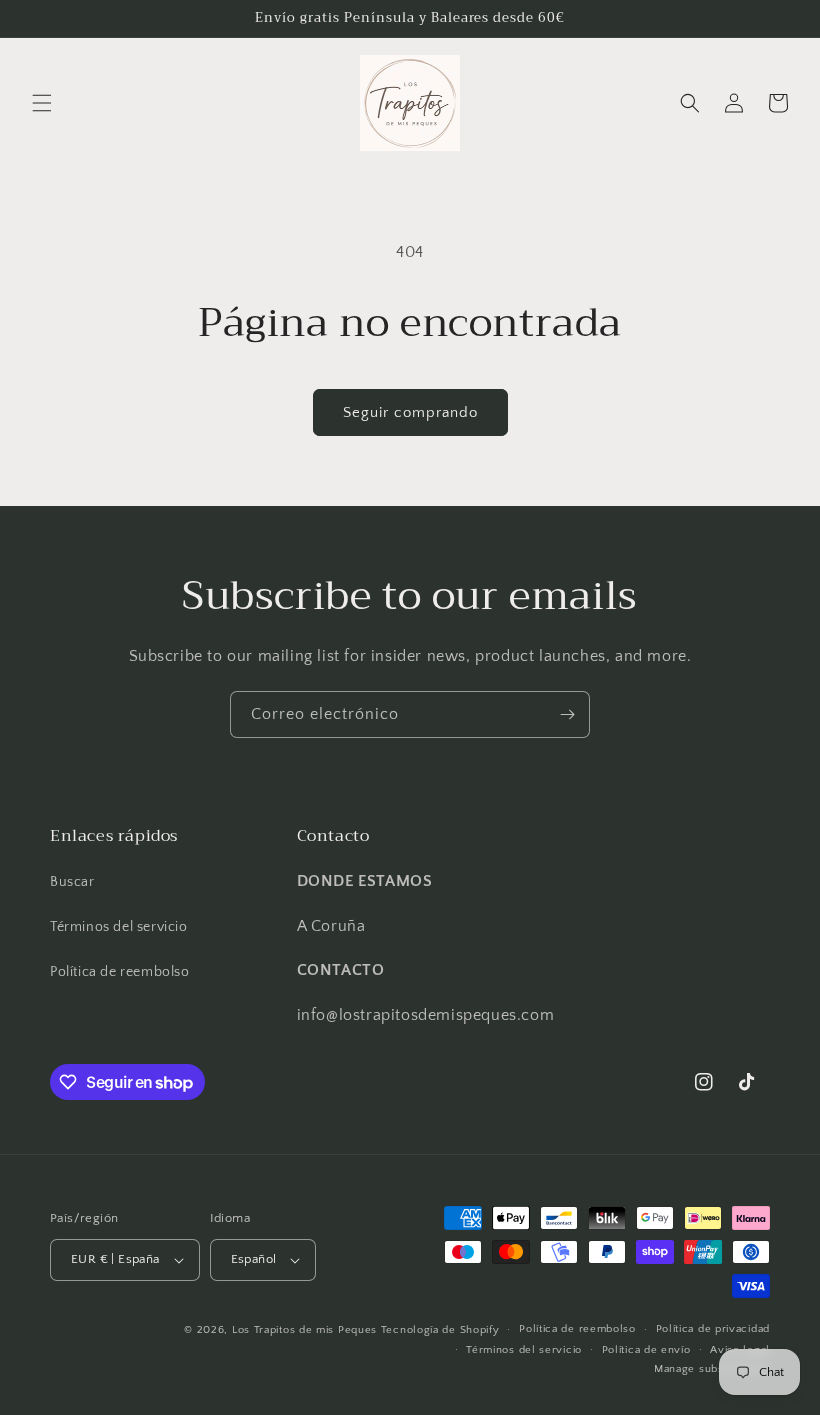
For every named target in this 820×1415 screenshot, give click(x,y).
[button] (42, 103)
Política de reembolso (120, 972)
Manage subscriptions (712, 1369)
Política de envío (646, 1350)
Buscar (72, 882)
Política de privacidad (713, 1329)
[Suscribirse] (567, 714)
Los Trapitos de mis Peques (304, 1330)
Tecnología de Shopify (440, 1330)
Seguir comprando (410, 412)
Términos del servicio (119, 927)
